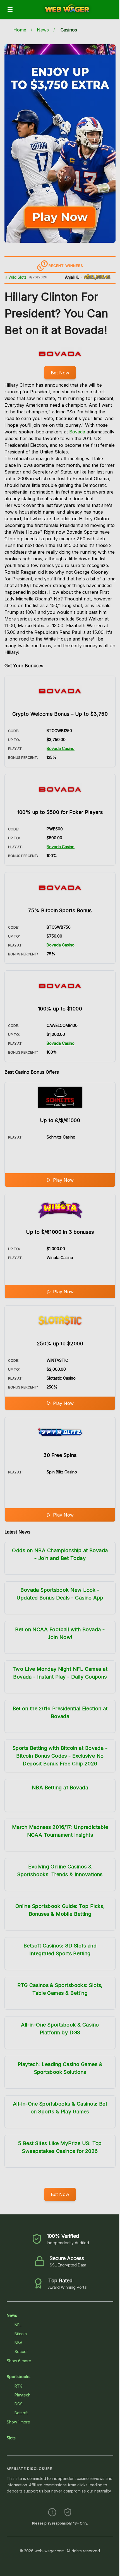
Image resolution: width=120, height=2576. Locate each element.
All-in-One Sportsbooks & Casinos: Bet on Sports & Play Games (60, 2108)
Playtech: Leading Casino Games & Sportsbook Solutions (60, 2068)
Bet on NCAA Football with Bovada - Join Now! (60, 1633)
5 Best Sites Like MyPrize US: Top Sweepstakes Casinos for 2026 (60, 2147)
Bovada (77, 432)
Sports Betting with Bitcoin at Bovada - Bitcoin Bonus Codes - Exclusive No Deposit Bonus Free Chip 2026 (60, 1756)
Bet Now (60, 373)
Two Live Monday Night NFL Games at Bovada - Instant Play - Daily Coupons (60, 1673)
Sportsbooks (19, 2377)
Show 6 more (19, 2361)
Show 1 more (18, 2422)
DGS (19, 2404)
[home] (67, 15)
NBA (18, 2343)
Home (20, 30)
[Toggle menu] (10, 9)
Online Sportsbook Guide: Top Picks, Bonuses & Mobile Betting (60, 1910)
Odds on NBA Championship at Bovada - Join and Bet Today (60, 1554)
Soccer (21, 2351)
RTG (19, 2386)
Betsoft (21, 2413)
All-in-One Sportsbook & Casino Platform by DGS (60, 2029)
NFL (18, 2325)
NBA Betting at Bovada (60, 1788)
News (43, 30)
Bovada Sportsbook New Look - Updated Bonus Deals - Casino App (60, 1594)
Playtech (22, 2395)
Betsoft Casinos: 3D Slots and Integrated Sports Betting (60, 1950)
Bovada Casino (61, 748)
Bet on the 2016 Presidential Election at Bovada (60, 1712)
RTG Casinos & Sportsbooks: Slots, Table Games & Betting (60, 1989)
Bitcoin (21, 2334)
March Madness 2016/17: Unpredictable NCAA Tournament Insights (60, 1831)
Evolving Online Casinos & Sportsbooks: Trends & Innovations (60, 1870)
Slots (11, 2438)
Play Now (63, 1180)
